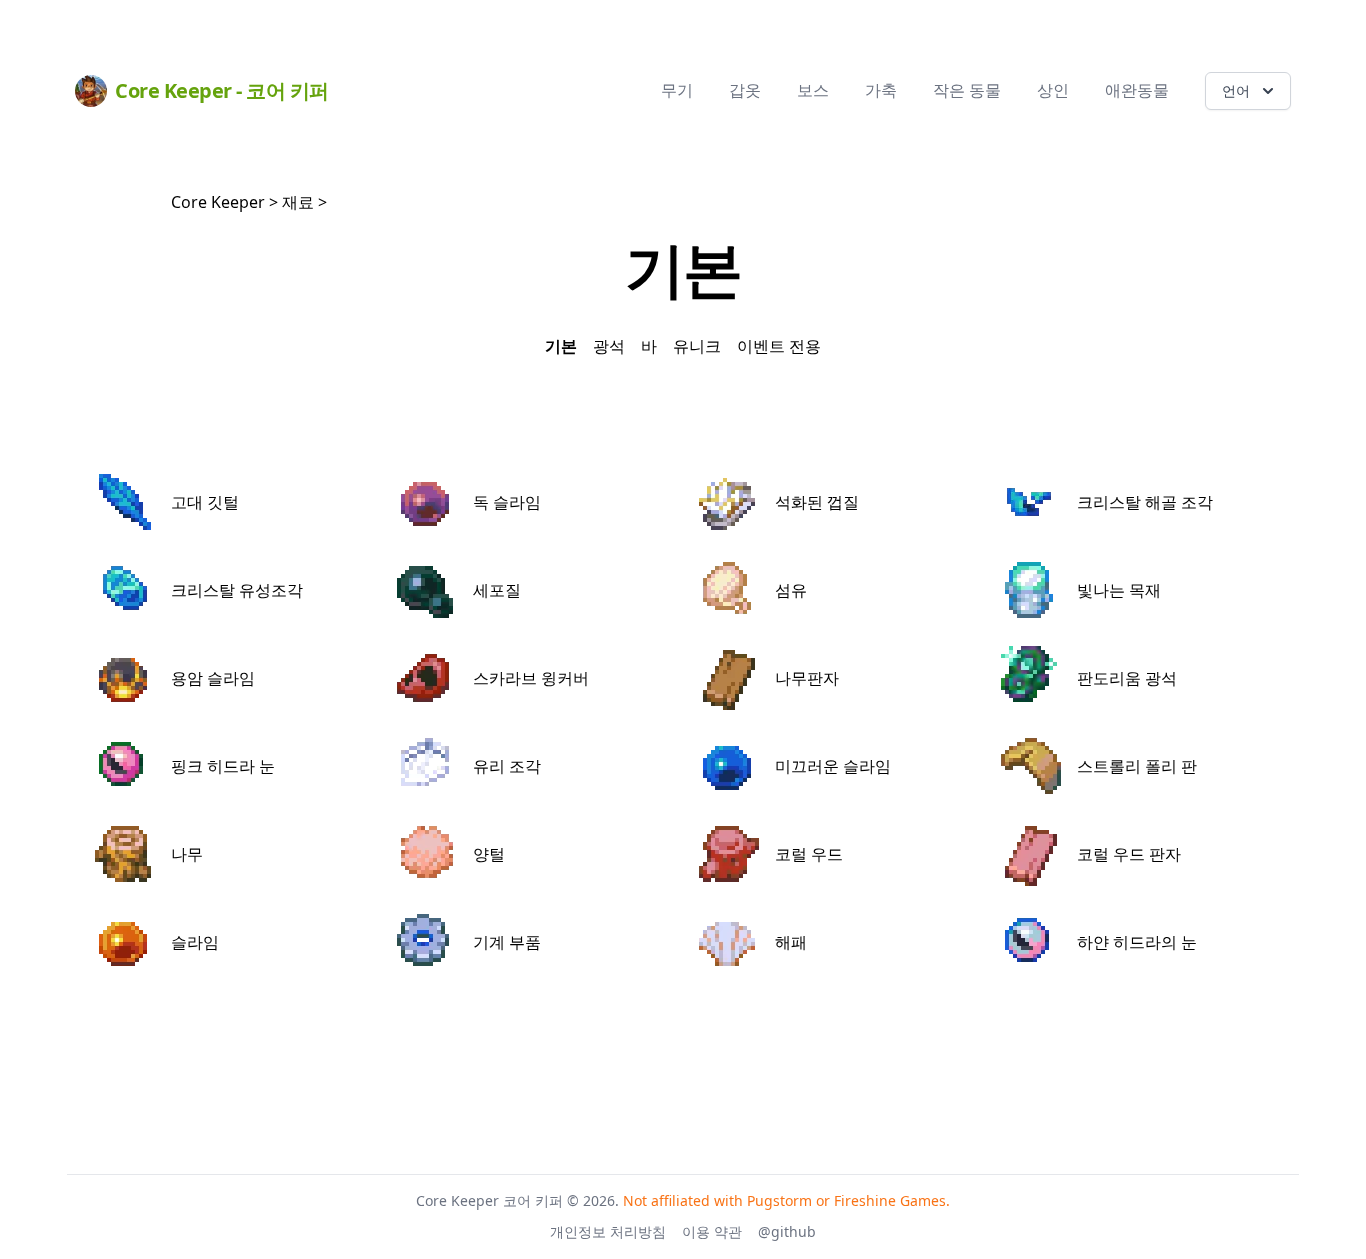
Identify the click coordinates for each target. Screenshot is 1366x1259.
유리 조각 (507, 766)
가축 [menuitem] (881, 90)
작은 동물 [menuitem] (967, 90)
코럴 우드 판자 (1129, 854)
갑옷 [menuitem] (745, 90)
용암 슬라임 (213, 678)
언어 (1236, 90)
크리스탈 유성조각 (237, 590)
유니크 (697, 346)
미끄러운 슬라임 (833, 766)
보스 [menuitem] (813, 90)
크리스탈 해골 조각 (1145, 502)
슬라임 (195, 942)
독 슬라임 (507, 502)
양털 (489, 854)
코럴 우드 (809, 854)
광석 (609, 346)
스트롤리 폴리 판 (1137, 766)
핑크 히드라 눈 (223, 766)
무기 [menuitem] (677, 90)
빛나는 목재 (1119, 590)
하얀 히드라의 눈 (1137, 942)
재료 (298, 202)
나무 (187, 854)
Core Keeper (218, 202)
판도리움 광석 (1127, 678)
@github (787, 1231)
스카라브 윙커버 (531, 678)
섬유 (791, 590)
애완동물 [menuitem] (1137, 90)
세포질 (497, 590)
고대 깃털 (205, 502)
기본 (561, 346)
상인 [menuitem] (1053, 90)
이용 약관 (712, 1231)
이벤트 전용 (779, 346)
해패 (791, 942)
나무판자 (807, 678)
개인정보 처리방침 (608, 1231)
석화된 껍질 (817, 502)
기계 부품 (507, 942)
